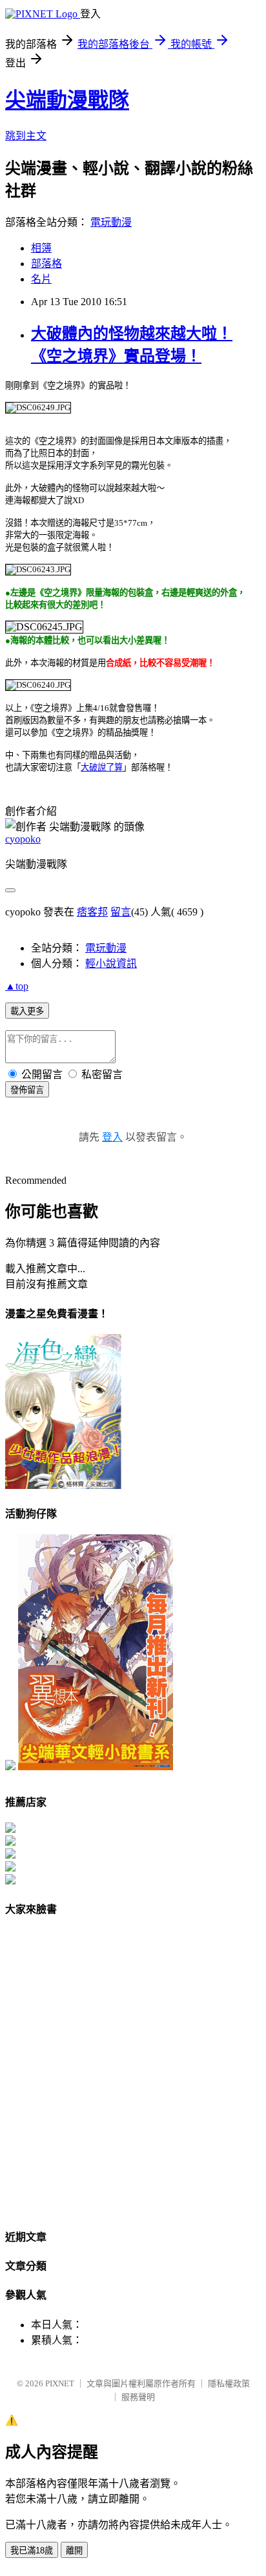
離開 (74, 2551)
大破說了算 (102, 767)
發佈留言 (27, 1090)
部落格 (46, 264)
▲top (17, 986)
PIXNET (60, 2383)
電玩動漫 (111, 222)
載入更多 (27, 1011)
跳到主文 (26, 136)
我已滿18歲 (32, 2551)
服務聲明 (138, 2397)
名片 (41, 279)
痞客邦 (92, 912)
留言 (121, 912)
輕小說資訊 (111, 964)
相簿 (41, 248)
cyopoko (23, 839)
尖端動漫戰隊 (67, 100)
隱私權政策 (229, 2383)
